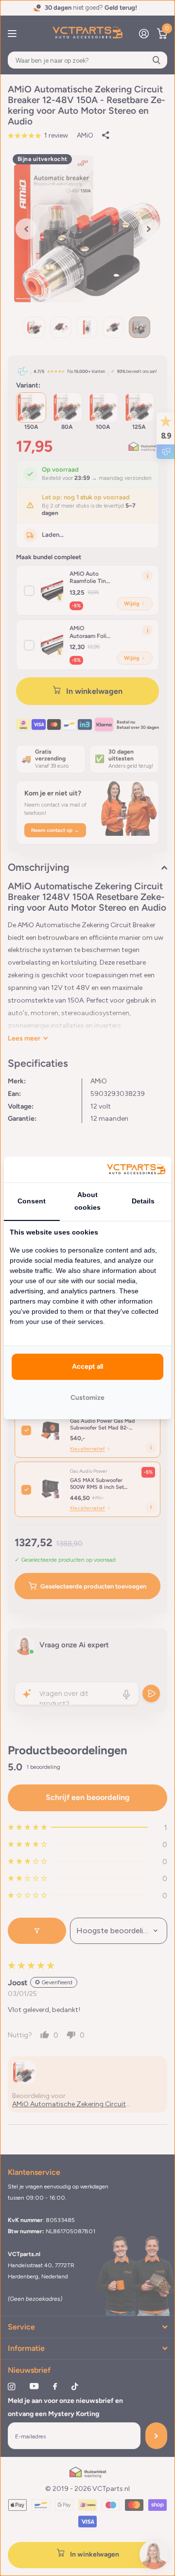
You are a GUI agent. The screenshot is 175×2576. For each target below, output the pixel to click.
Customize (87, 1398)
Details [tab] (143, 1201)
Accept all (87, 1367)
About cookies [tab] (87, 1201)
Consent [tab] (32, 1201)
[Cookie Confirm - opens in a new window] (136, 1170)
